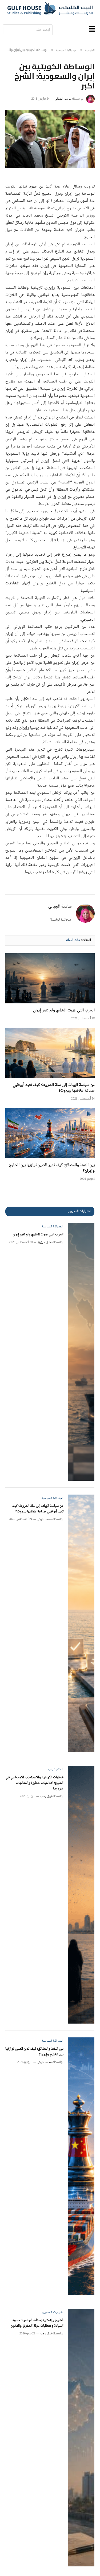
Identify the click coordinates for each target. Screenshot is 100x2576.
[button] (92, 30)
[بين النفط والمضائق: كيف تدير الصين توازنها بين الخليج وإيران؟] (50, 1133)
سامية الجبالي (63, 99)
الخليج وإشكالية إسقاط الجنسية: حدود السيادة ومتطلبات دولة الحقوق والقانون (37, 2323)
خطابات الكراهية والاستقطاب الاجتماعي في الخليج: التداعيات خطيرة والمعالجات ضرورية (35, 1783)
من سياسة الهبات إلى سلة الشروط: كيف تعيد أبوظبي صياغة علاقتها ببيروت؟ (54, 1088)
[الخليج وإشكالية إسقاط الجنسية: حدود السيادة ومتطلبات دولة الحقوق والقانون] (81, 2438)
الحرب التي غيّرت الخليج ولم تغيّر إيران (64, 1010)
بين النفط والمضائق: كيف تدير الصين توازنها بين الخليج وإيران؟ (52, 1168)
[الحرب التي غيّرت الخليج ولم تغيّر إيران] (50, 978)
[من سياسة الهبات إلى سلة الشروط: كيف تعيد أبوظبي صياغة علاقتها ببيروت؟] (50, 1053)
